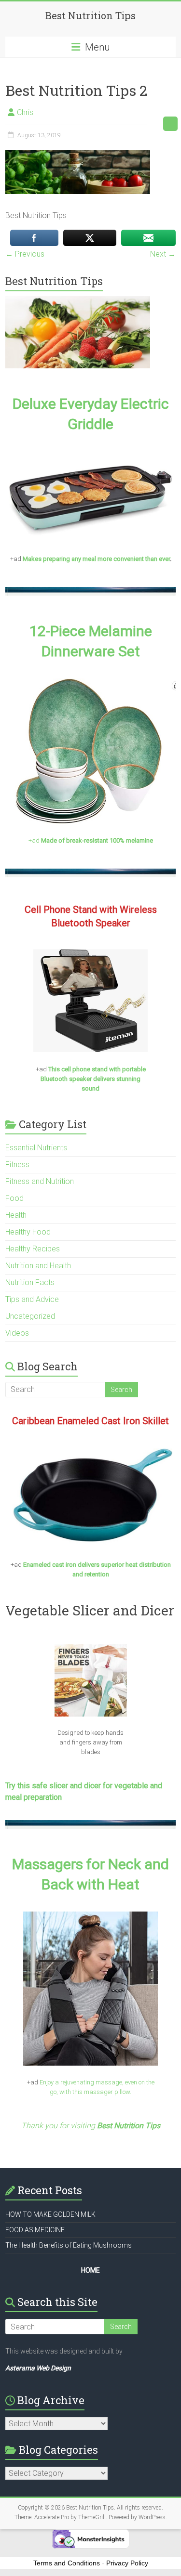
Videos (17, 1333)
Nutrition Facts (30, 1282)
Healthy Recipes (33, 1249)
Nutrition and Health (38, 1266)
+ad (91, 840)
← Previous (25, 254)
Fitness (17, 1164)
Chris (25, 112)
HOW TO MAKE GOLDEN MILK (50, 2214)
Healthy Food (28, 1232)
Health (16, 1215)
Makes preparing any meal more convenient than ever (96, 559)
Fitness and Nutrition (40, 1181)
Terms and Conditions (67, 2563)
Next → (163, 254)
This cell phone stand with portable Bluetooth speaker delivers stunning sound (93, 1079)
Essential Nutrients (36, 1148)
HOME (90, 2270)
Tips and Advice (32, 1299)
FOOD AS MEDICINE (35, 2230)
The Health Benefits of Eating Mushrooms (69, 2245)
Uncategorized (30, 1316)
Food (14, 1198)
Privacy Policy (127, 2563)
